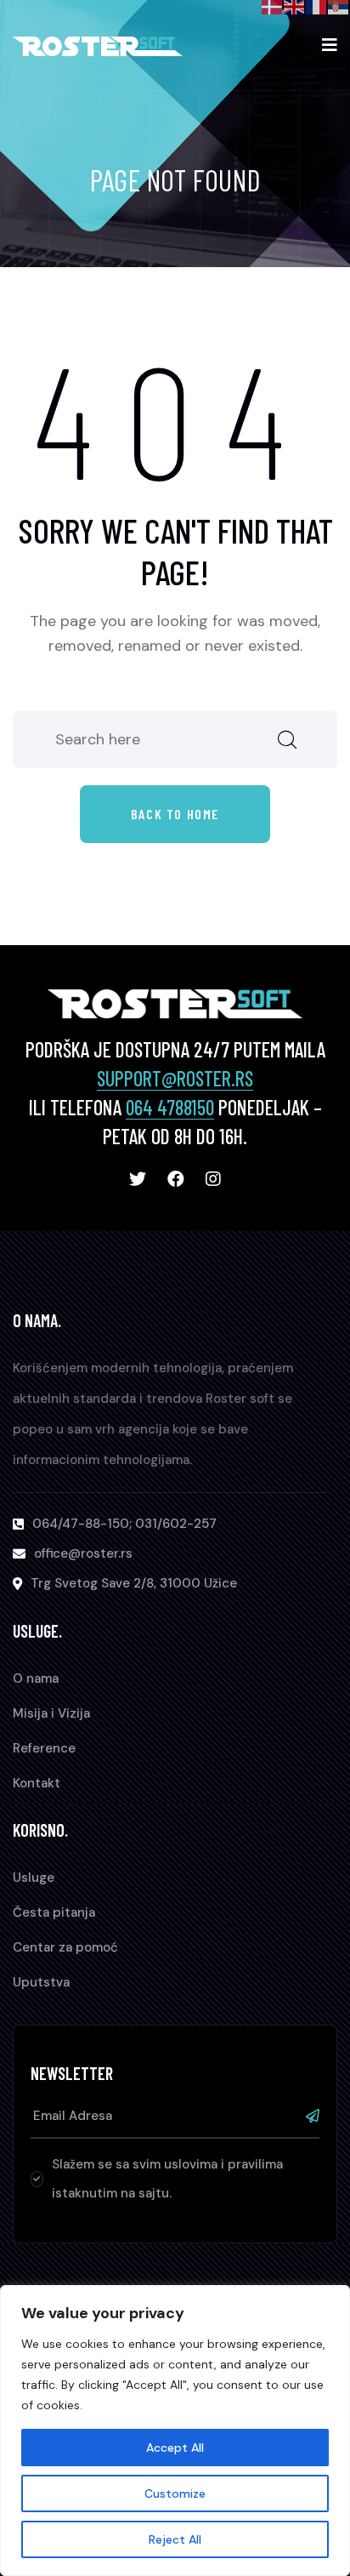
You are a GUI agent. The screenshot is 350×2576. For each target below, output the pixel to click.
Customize (175, 2493)
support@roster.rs (175, 1078)
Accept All (175, 2448)
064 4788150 (170, 1107)
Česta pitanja (54, 1912)
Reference (44, 1748)
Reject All (175, 2539)
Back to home (175, 814)
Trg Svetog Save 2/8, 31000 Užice (134, 1583)
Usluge (34, 1878)
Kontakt (37, 1783)
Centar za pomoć (65, 1947)
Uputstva (41, 1982)
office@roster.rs (83, 1553)
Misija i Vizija (51, 1713)
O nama (36, 1678)
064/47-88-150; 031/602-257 (124, 1524)
